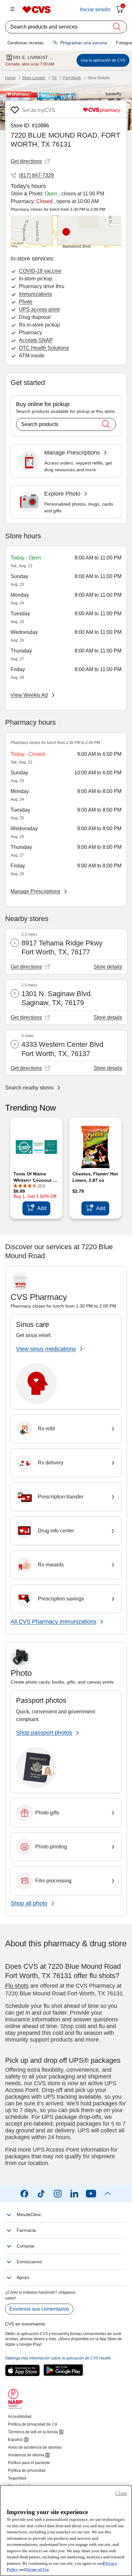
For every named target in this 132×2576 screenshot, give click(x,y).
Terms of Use (37, 2569)
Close (121, 2493)
